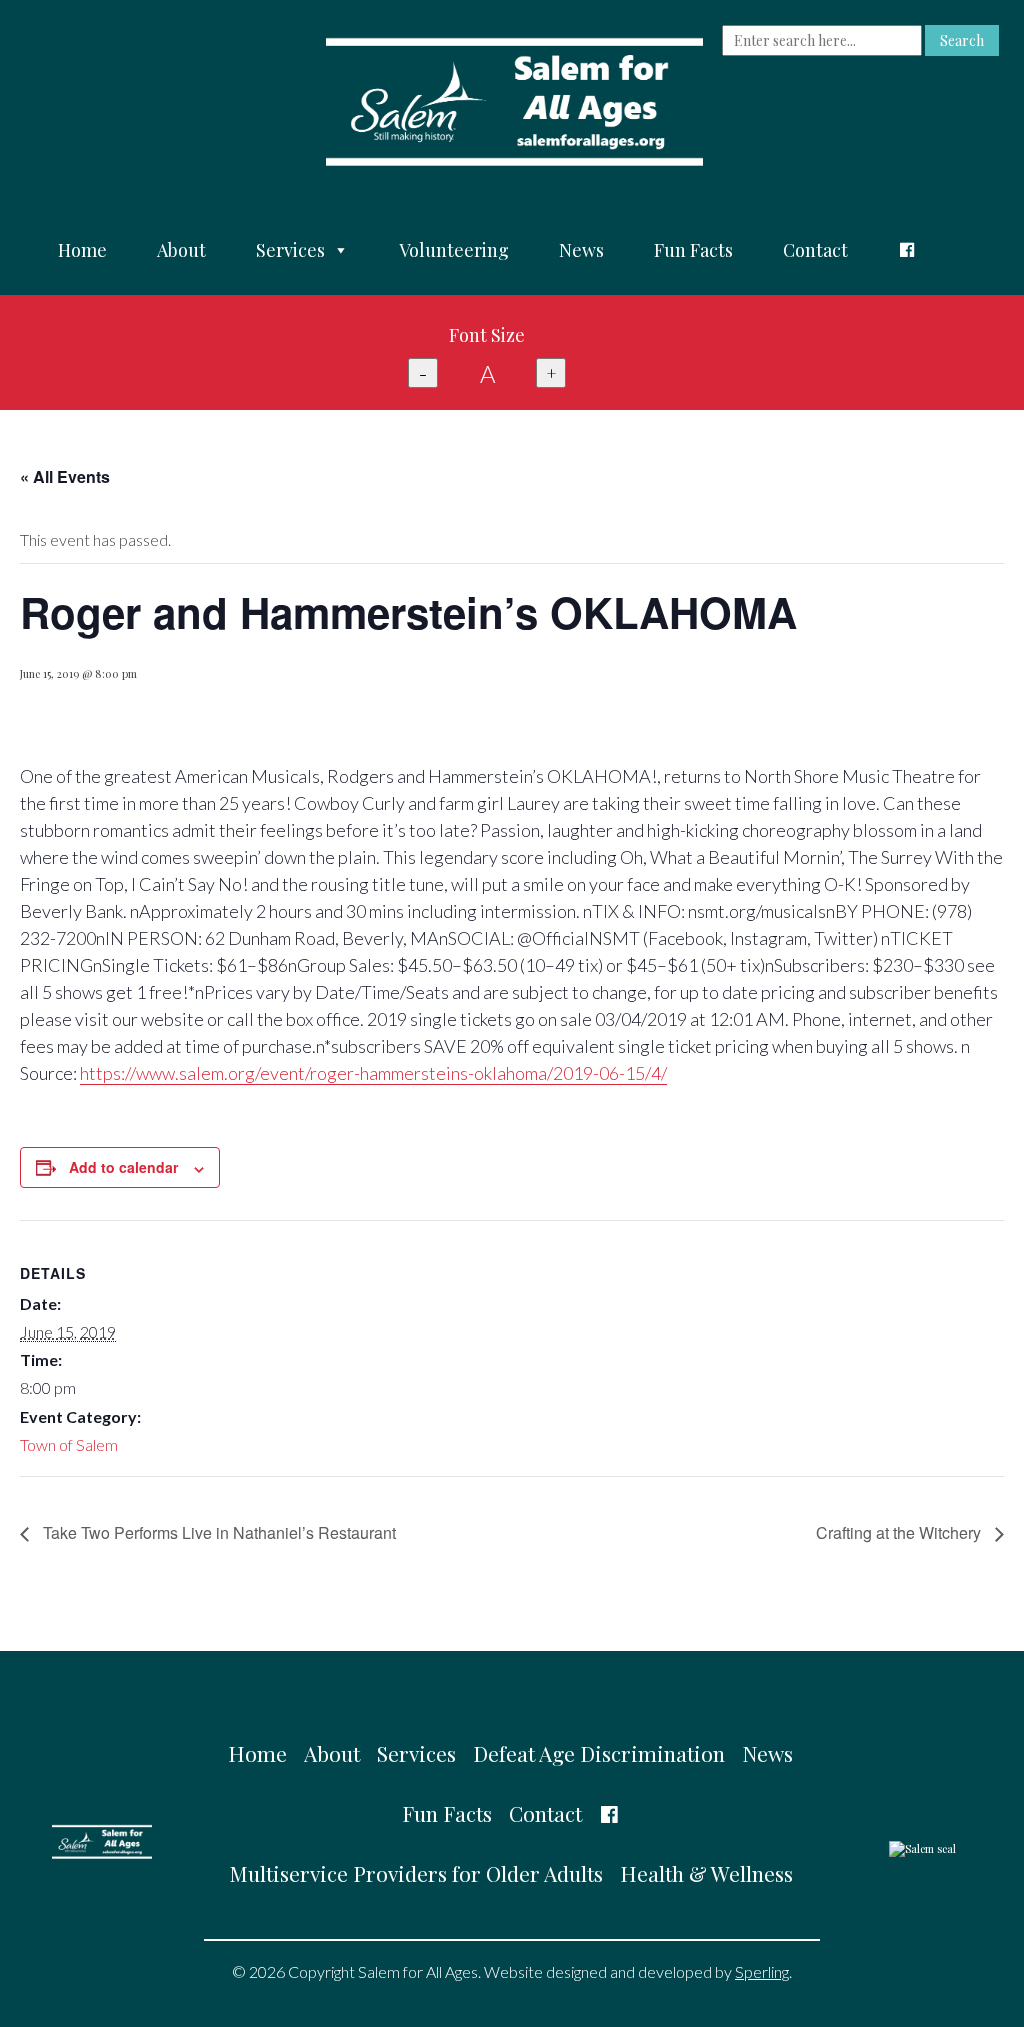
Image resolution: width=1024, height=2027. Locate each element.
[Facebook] (907, 250)
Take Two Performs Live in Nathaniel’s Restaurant (217, 1532)
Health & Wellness (706, 1873)
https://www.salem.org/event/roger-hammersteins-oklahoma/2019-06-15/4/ (373, 1073)
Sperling (762, 1971)
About (181, 250)
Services (290, 250)
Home (82, 250)
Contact (815, 250)
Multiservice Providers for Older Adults (416, 1873)
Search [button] (962, 40)
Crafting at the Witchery (900, 1532)
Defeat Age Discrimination (599, 1753)
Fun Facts (693, 250)
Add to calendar (123, 1167)
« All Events (65, 476)
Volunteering (454, 250)
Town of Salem (69, 1444)
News (581, 250)
